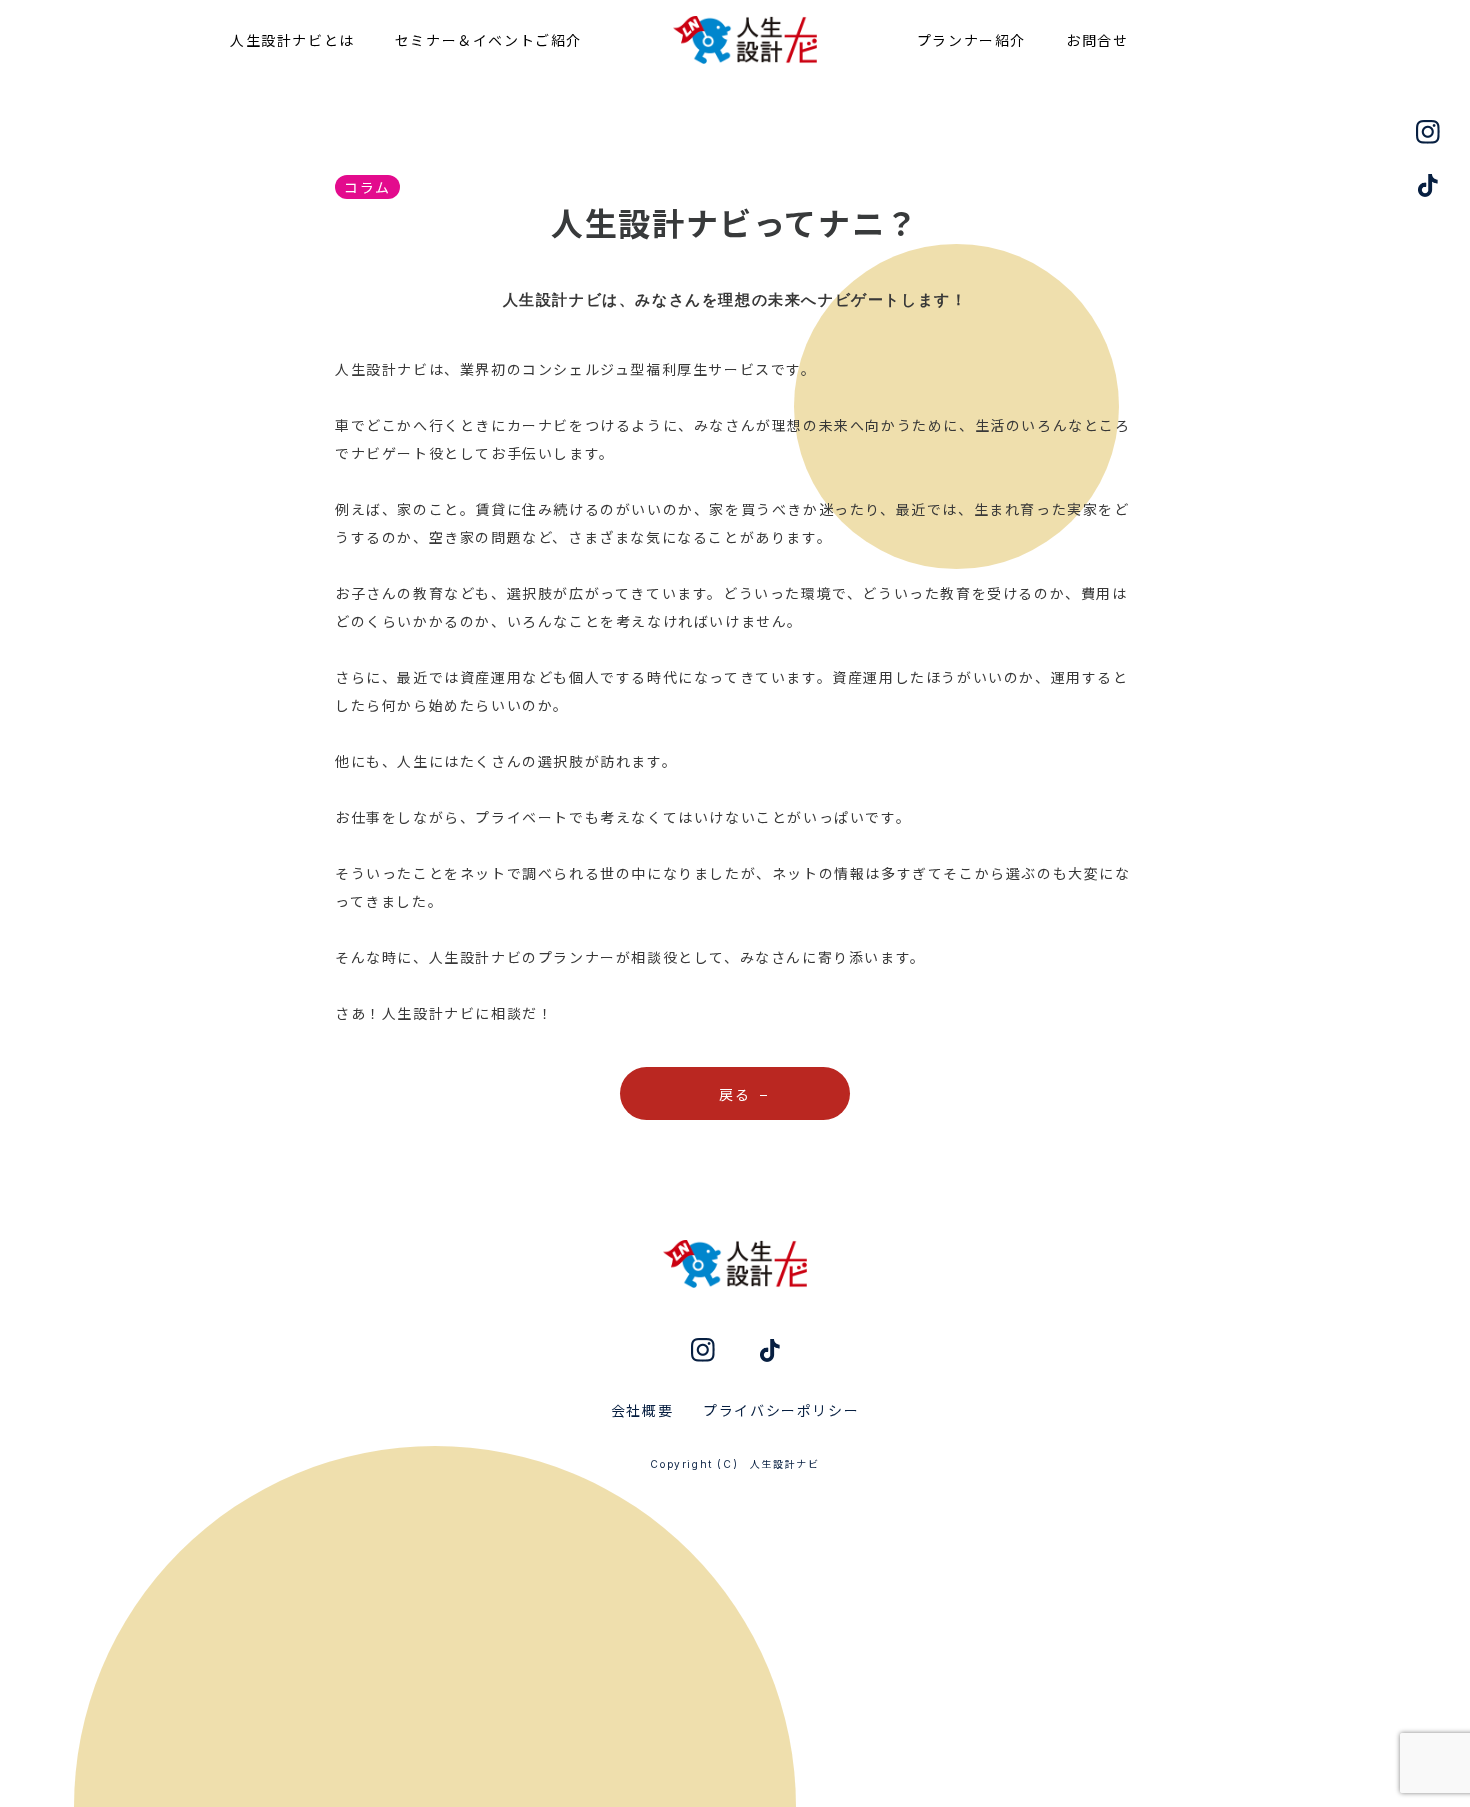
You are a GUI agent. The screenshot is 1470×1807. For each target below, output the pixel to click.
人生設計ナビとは (292, 40)
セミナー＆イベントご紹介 (488, 40)
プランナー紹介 (971, 40)
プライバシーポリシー (781, 1410)
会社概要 (642, 1410)
